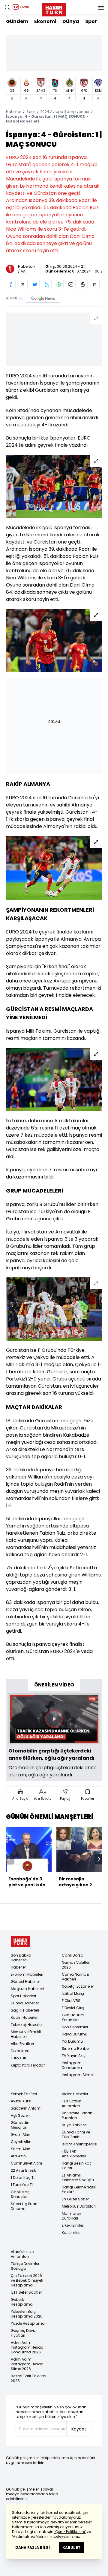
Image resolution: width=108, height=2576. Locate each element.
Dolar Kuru (20, 2051)
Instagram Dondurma (72, 2065)
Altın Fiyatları (22, 2044)
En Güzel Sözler (75, 2199)
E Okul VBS (71, 2001)
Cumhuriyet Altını (26, 2163)
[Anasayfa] (20, 1941)
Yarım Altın (21, 2149)
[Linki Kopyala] (95, 284)
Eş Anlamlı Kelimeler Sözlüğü (78, 2178)
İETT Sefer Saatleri (27, 2292)
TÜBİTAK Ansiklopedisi (74, 2154)
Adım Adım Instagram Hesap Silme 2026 (27, 2364)
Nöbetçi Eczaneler (78, 1986)
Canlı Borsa (73, 1955)
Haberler (13, 112)
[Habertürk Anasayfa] (54, 8)
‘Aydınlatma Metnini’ (31, 2536)
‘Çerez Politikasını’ (70, 2532)
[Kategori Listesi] (101, 7)
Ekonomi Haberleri (27, 1974)
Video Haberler (75, 2094)
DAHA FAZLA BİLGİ (33, 2547)
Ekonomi (45, 21)
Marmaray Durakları (72, 2216)
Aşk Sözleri (20, 2115)
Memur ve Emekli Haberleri (26, 2034)
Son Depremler (75, 2027)
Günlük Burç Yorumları (73, 2017)
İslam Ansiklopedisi (79, 2144)
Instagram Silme (77, 2075)
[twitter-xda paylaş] (23, 284)
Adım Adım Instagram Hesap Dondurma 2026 (27, 2347)
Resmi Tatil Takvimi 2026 (28, 2378)
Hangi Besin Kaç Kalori (77, 2166)
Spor (91, 21)
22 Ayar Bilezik (23, 2170)
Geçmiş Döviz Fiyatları (23, 2333)
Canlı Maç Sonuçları (20, 2194)
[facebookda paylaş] (11, 284)
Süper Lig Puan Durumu (24, 2206)
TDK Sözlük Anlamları (71, 2103)
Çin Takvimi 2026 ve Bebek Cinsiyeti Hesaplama (27, 2280)
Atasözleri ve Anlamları (22, 2254)
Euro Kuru (19, 2058)
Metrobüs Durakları (79, 2206)
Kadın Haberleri (25, 2017)
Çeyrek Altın (21, 2142)
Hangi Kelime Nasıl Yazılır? (79, 2189)
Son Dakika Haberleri (21, 1958)
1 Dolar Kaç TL (23, 2178)
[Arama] (7, 7)
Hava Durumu (75, 2034)
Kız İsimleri (71, 2233)
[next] (99, 1859)
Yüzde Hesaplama (28, 2323)
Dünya (71, 21)
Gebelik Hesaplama (22, 2302)
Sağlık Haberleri (25, 2010)
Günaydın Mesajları (20, 2125)
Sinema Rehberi (76, 2048)
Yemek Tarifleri (24, 2094)
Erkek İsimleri (73, 2225)
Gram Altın (21, 2135)
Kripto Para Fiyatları (28, 2065)
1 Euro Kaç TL (22, 2185)
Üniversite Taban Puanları (77, 2115)
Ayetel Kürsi (21, 2101)
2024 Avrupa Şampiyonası (65, 112)
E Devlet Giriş (73, 2008)
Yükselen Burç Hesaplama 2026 (27, 2314)
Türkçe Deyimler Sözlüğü (25, 2266)
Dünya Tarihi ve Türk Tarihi (76, 2135)
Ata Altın (18, 2156)
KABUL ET (72, 2547)
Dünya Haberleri (25, 2003)
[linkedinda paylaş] (47, 284)
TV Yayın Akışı (74, 2056)
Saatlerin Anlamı (26, 2108)
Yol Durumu (72, 2041)
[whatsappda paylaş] (59, 284)
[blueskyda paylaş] (35, 284)
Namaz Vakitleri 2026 (76, 1965)
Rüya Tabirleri (74, 2125)
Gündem (17, 21)
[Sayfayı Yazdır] (83, 284)
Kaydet (79, 2429)
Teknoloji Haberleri (27, 2025)
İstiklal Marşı (73, 1993)
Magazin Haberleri (27, 1989)
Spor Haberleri (23, 1996)
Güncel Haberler (25, 1982)
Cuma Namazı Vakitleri (75, 1977)
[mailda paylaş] (71, 284)
